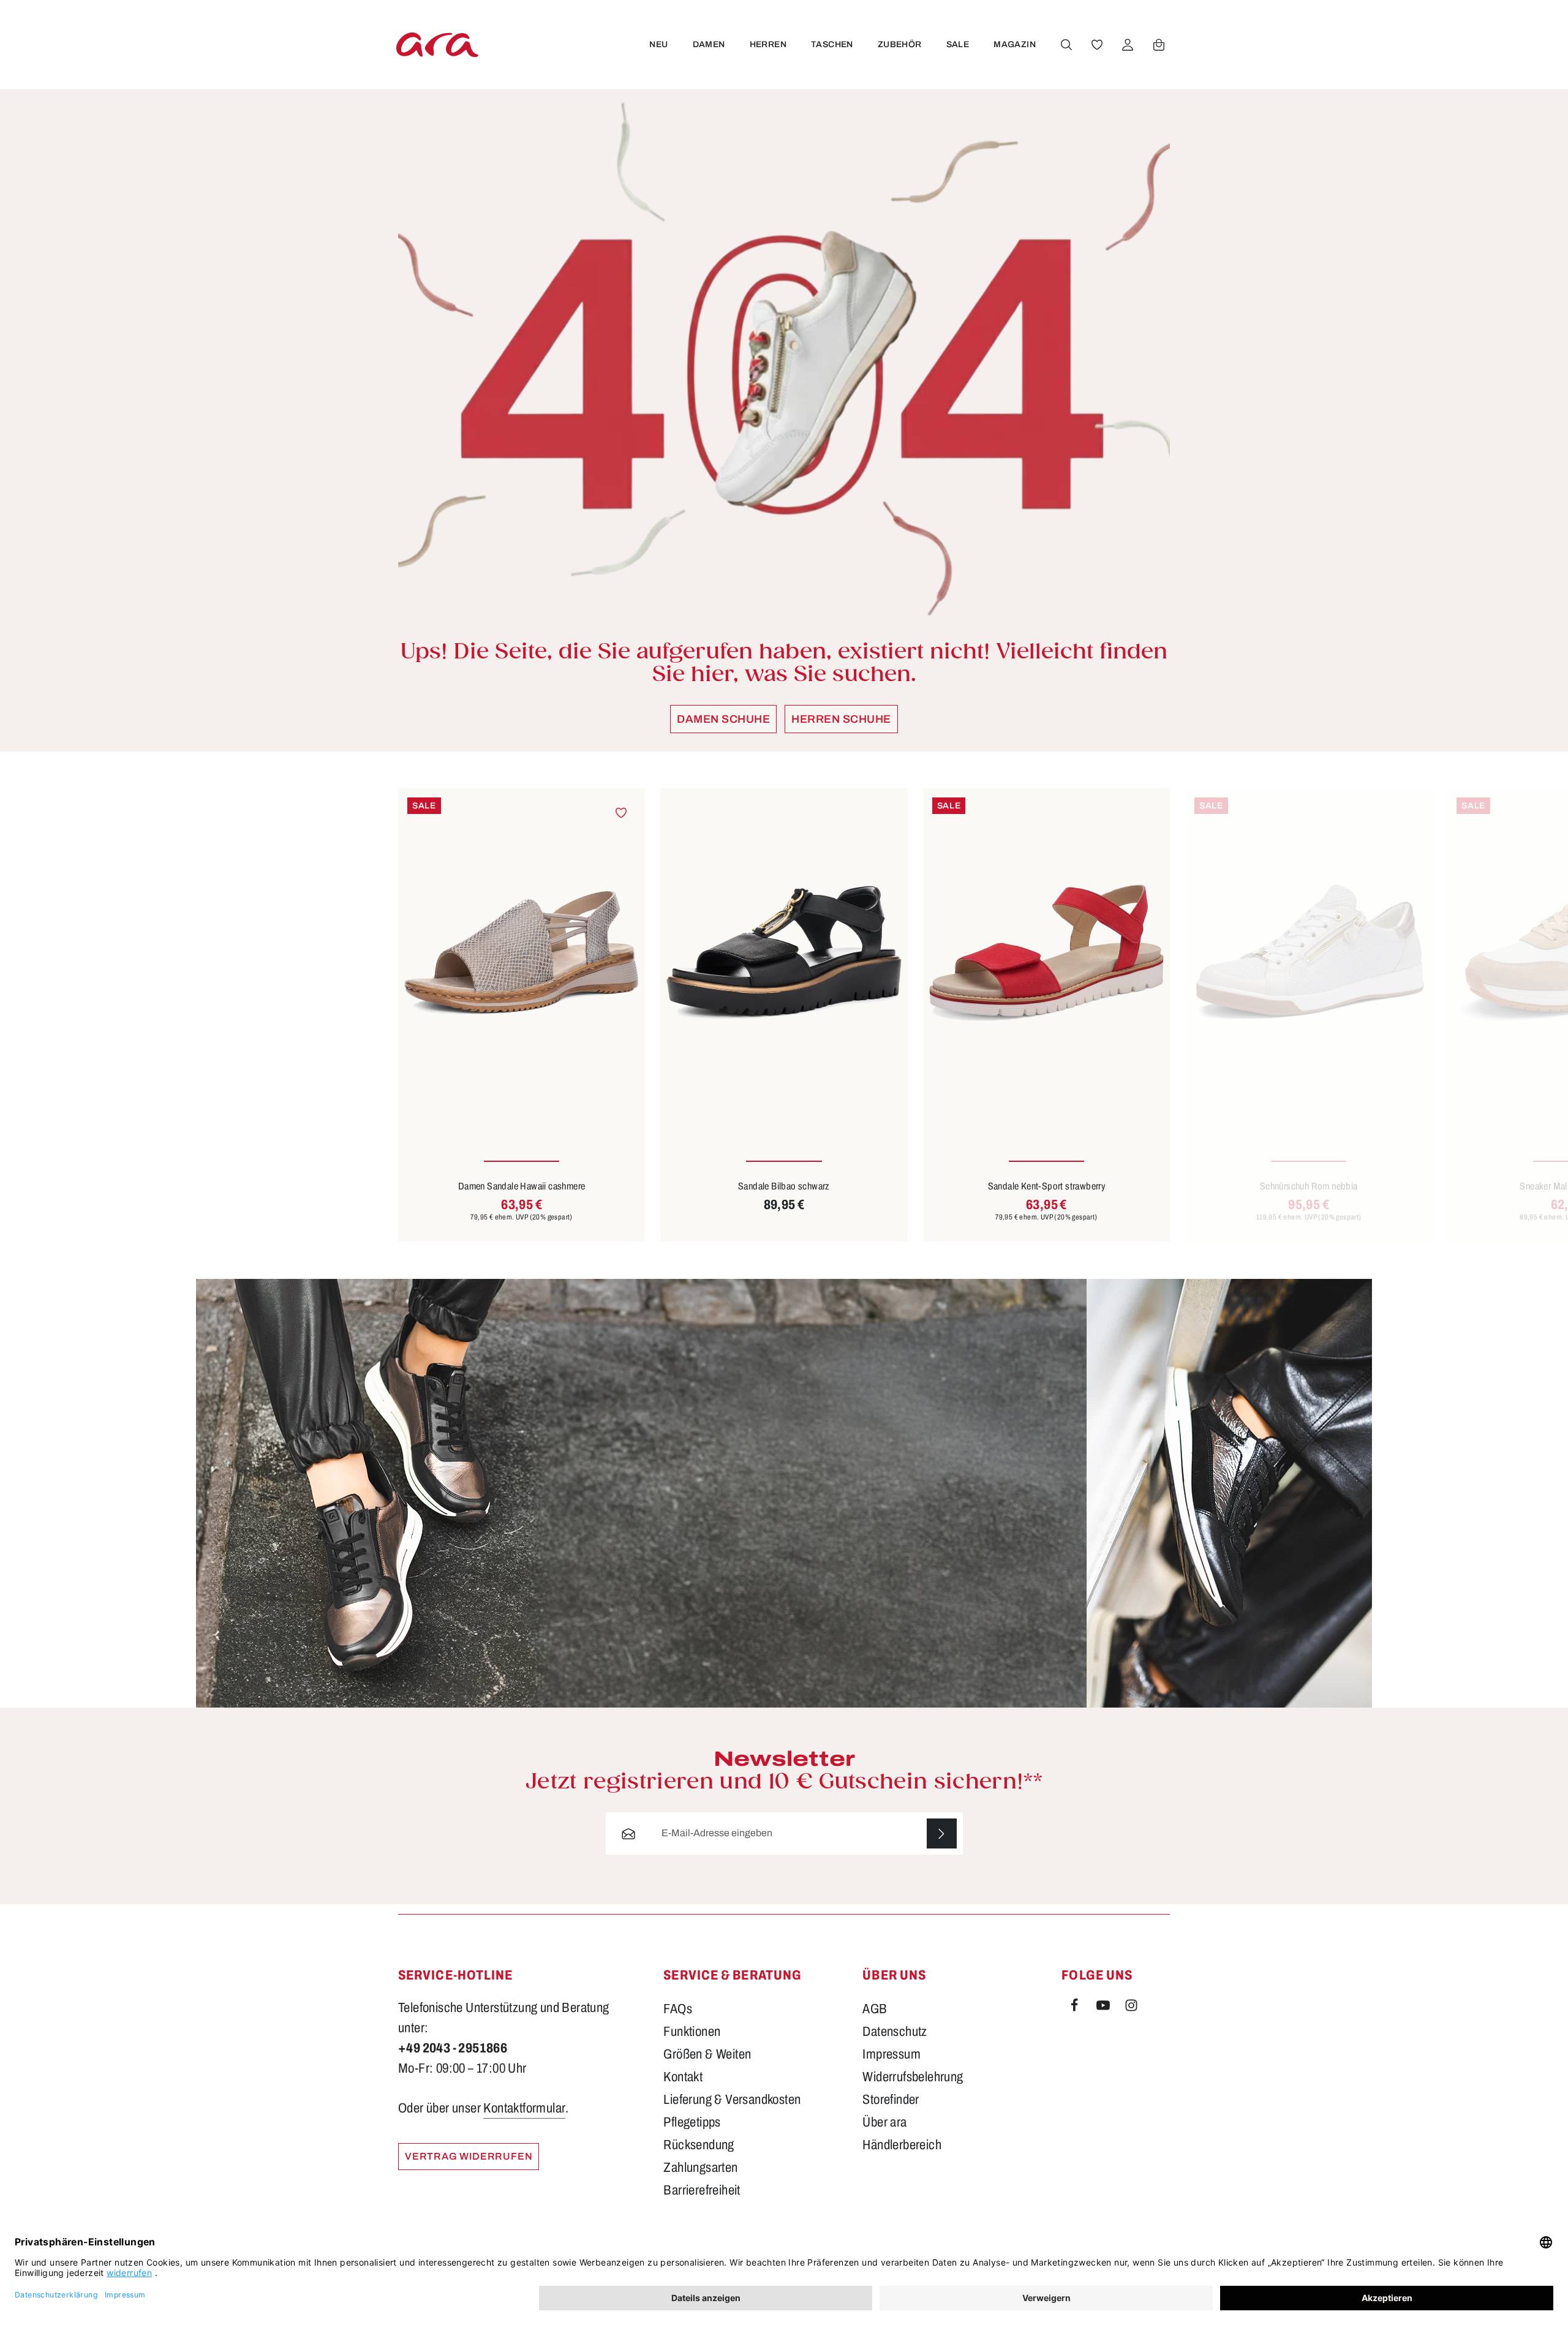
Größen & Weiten (707, 2054)
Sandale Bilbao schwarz (784, 1186)
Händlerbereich (902, 2145)
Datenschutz (895, 2032)
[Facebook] (1076, 2008)
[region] (784, 1015)
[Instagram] (1131, 2008)
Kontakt (683, 2077)
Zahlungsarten (700, 2168)
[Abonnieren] (942, 1833)
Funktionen (692, 2032)
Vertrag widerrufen (469, 2156)
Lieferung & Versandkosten (732, 2100)
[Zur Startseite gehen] (437, 44)
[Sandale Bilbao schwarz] (784, 953)
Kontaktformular (524, 2108)
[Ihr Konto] (1128, 45)
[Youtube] (1104, 2008)
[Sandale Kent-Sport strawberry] (1046, 953)
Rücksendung (699, 2145)
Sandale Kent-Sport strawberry (1047, 1186)
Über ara (884, 2122)
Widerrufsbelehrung (913, 2077)
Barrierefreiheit (702, 2190)
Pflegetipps (692, 2122)
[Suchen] (1066, 45)
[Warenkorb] (1159, 45)
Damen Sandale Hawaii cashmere (522, 1186)
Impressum (891, 2054)
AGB (875, 2009)
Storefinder (891, 2100)
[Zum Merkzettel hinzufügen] (621, 812)
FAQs (678, 2009)
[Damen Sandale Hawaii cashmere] (522, 953)
